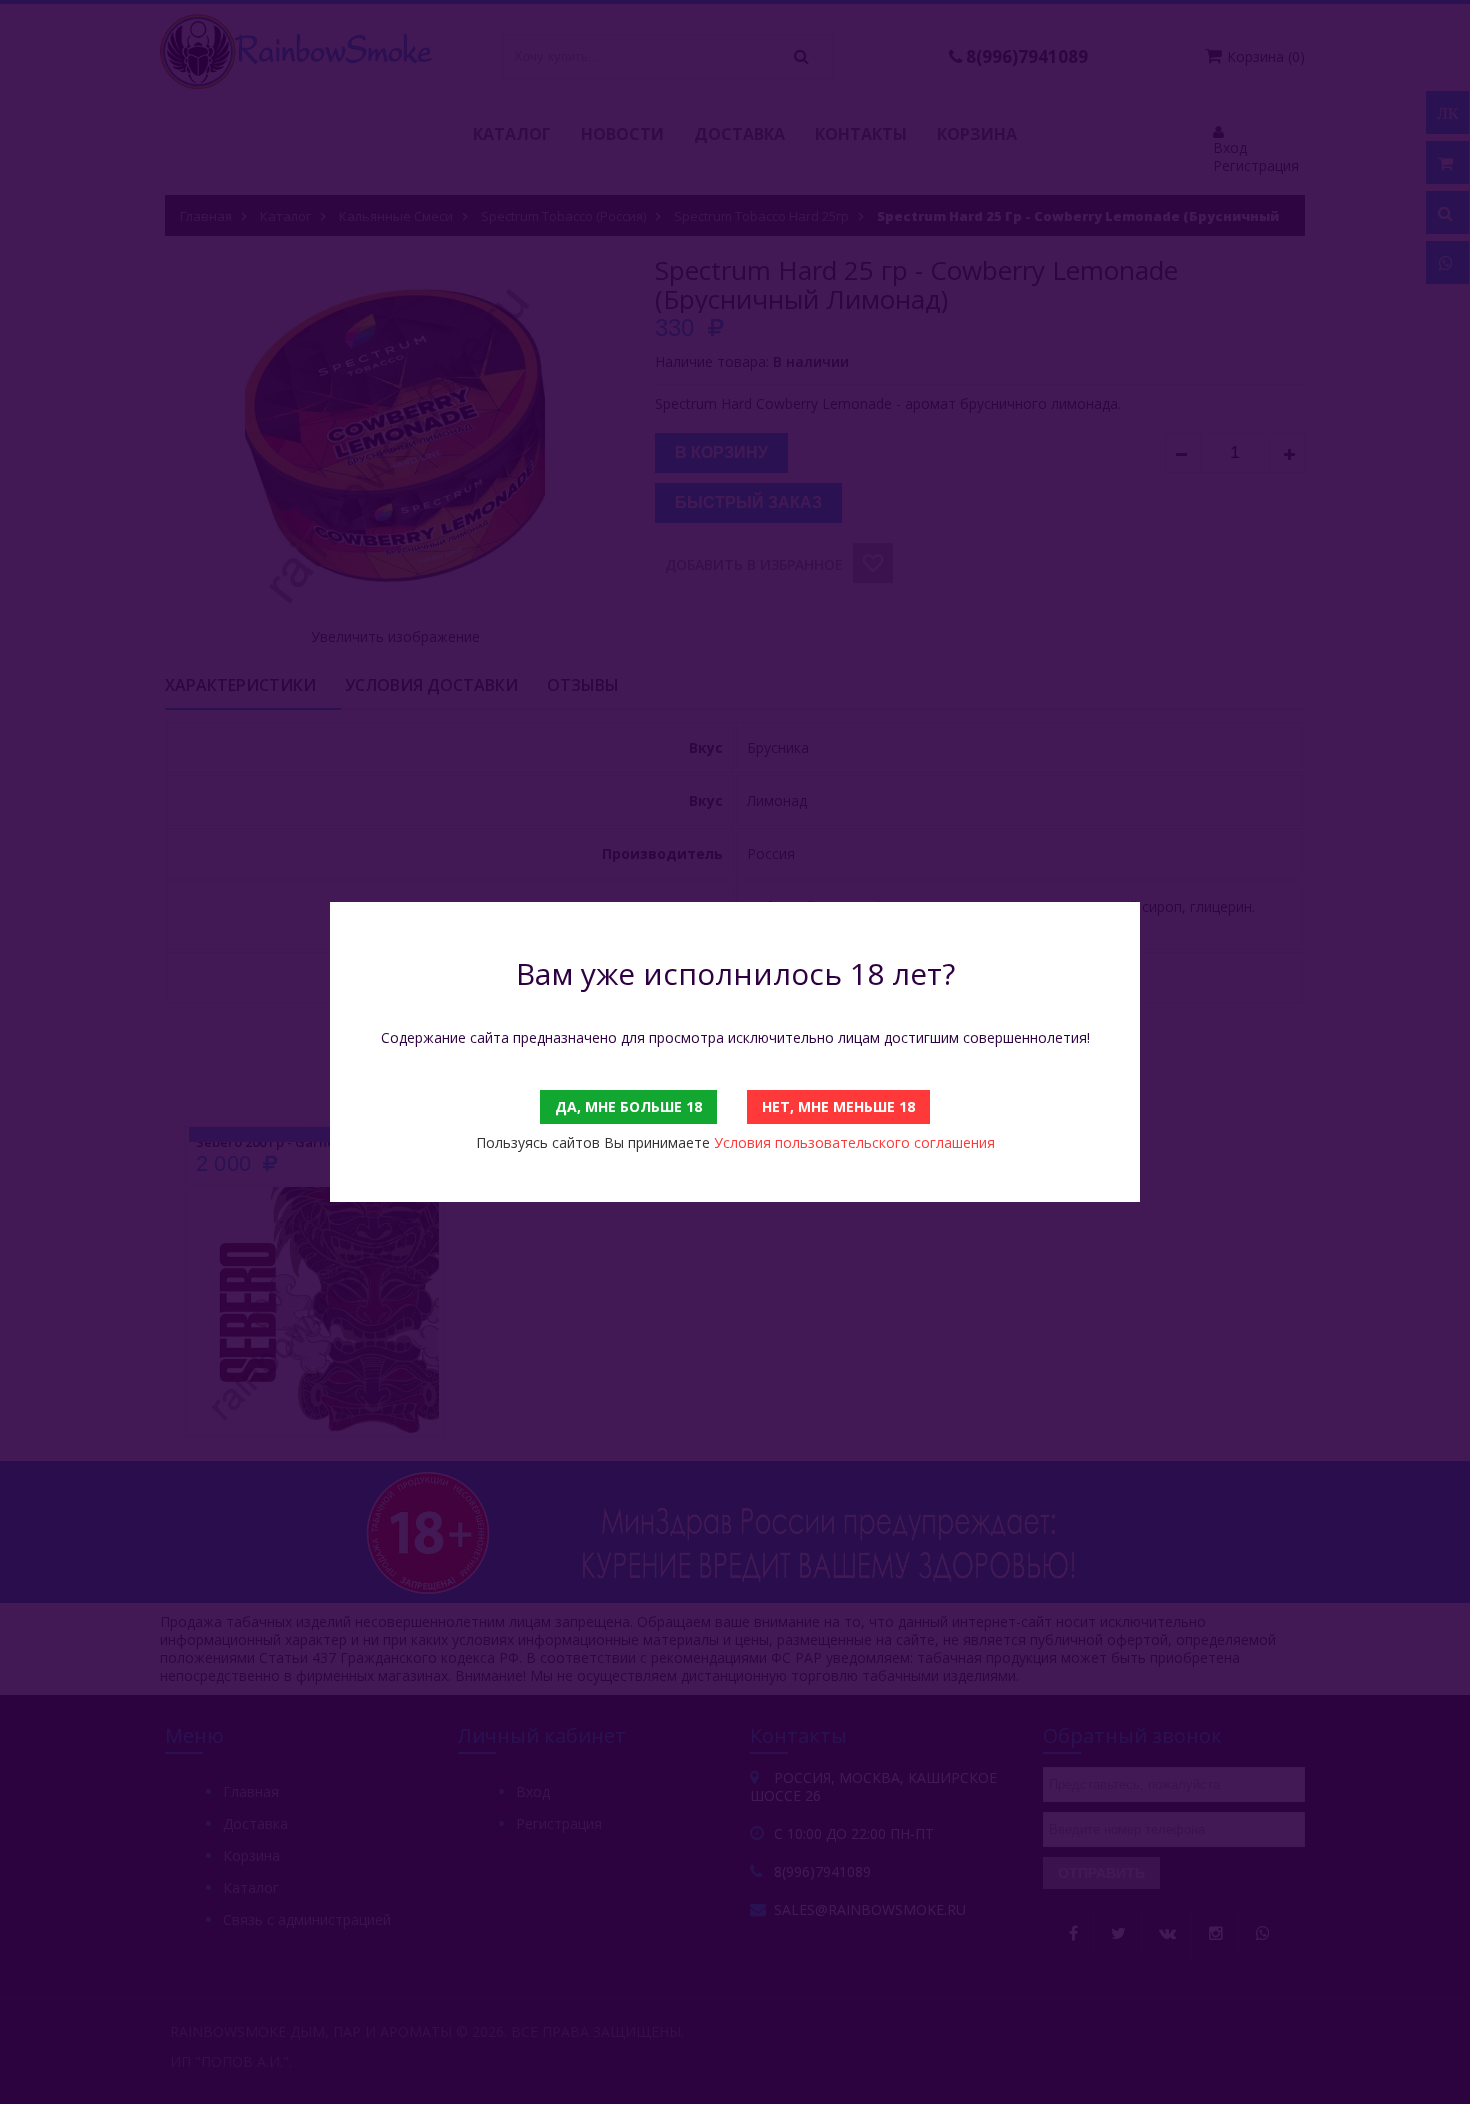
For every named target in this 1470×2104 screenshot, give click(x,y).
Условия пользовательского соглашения (854, 1142)
